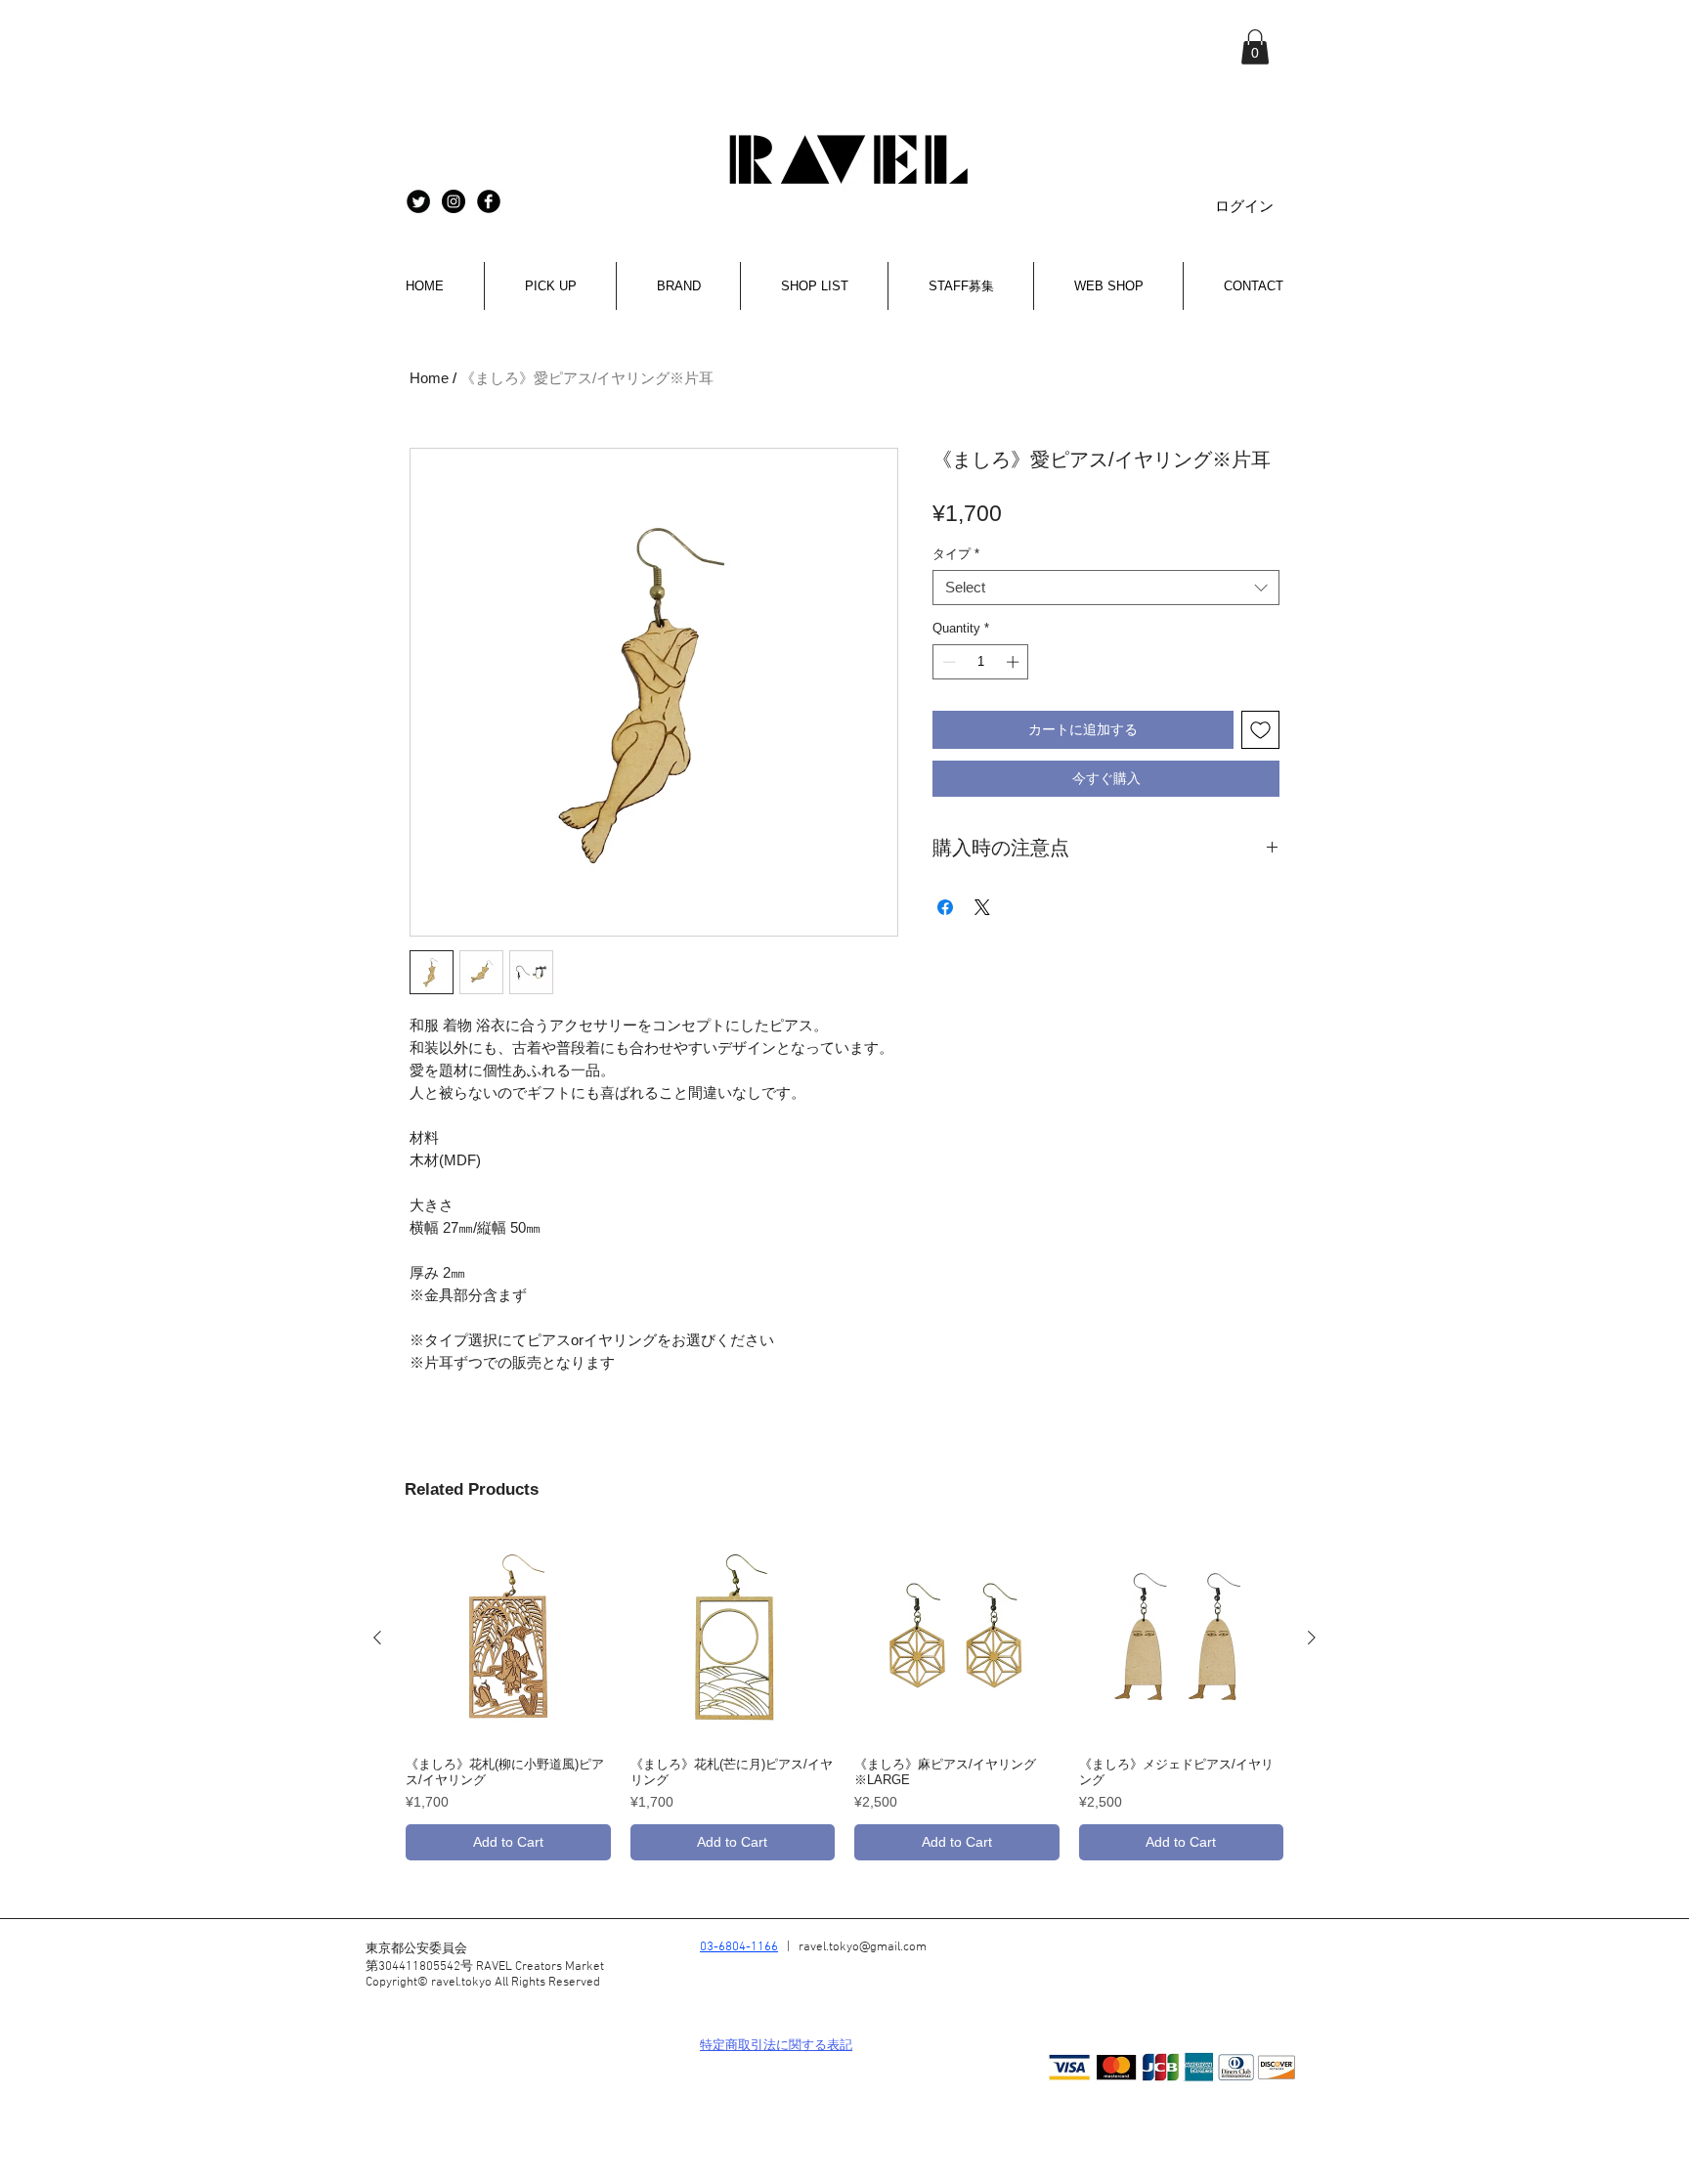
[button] (1255, 47)
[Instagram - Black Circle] (454, 201)
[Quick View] (508, 1638)
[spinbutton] (981, 662)
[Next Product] (1312, 1638)
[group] (844, 1698)
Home (429, 378)
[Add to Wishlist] (1260, 730)
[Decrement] (947, 662)
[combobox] (1106, 588)
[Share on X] (982, 907)
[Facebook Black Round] (489, 201)
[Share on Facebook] (945, 907)
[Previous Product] (377, 1638)
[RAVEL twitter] (418, 201)
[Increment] (1015, 662)
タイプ (956, 554)
